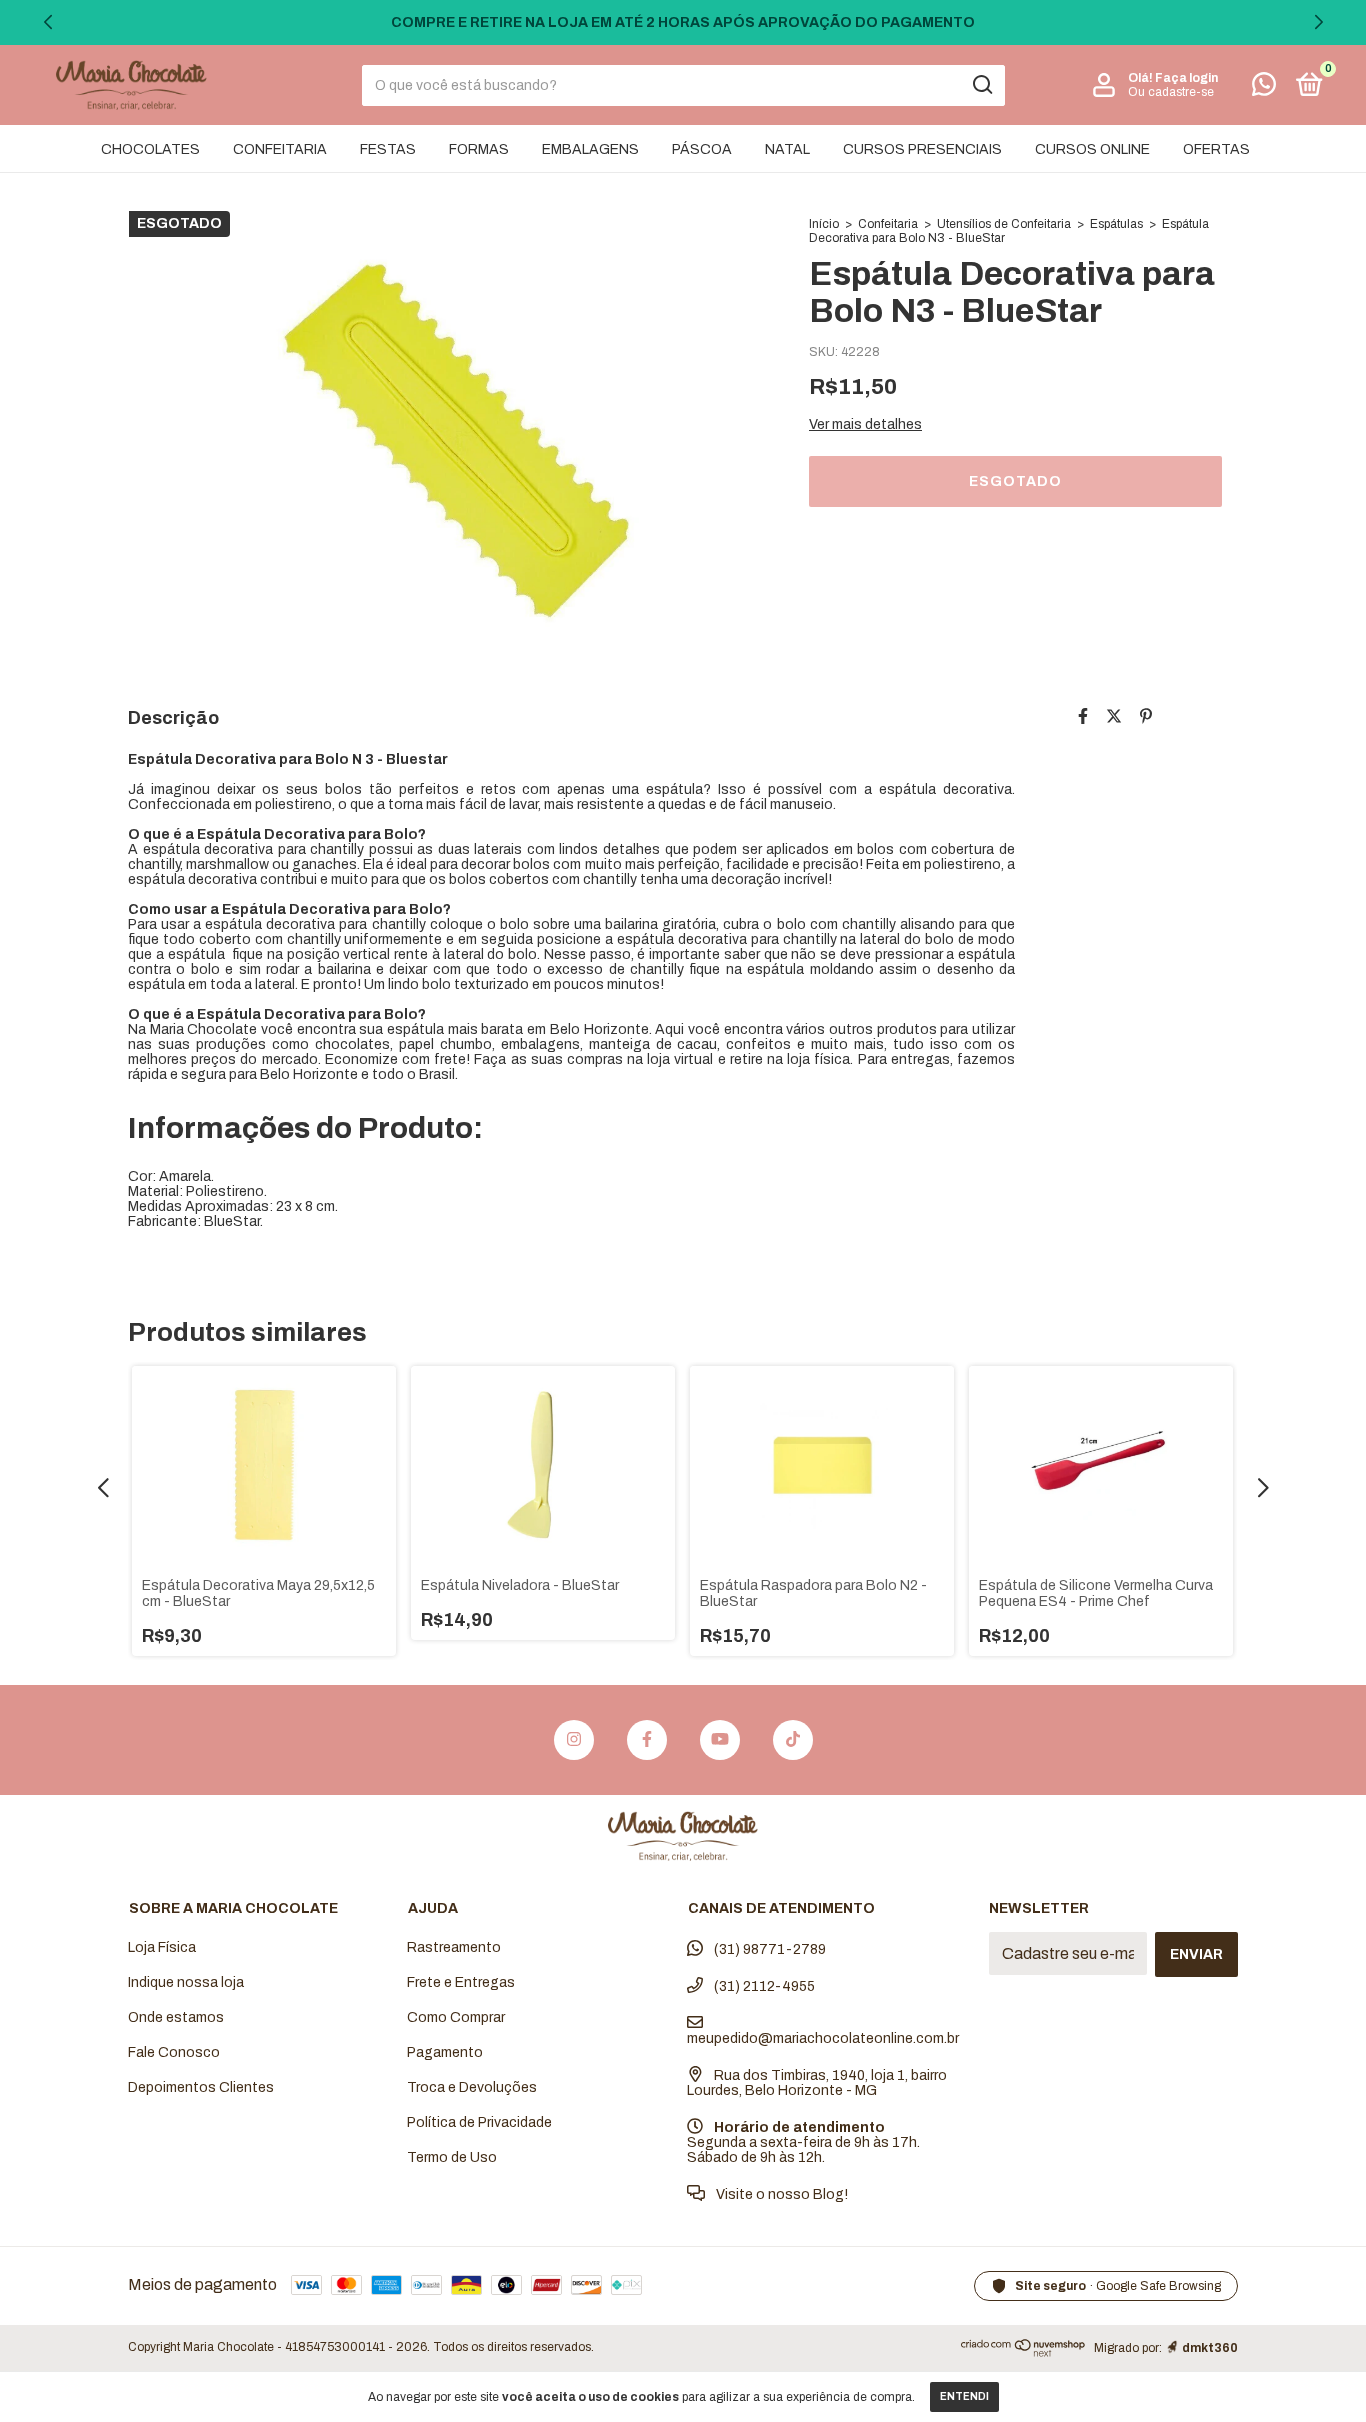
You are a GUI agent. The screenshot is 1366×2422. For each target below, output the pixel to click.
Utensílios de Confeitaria (1004, 224)
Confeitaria (888, 224)
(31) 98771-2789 (768, 1949)
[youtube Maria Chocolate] (720, 1740)
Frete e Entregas (461, 1982)
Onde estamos (176, 2017)
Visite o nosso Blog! (780, 2194)
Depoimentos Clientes (201, 2087)
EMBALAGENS (590, 149)
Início (824, 224)
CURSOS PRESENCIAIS (922, 149)
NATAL (787, 149)
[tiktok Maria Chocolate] (793, 1740)
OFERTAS (1216, 149)
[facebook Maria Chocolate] (647, 1740)
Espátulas (1116, 224)
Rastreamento (454, 1947)
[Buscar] (981, 85)
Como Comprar (456, 2017)
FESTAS (388, 149)
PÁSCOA (702, 149)
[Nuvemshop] (1023, 2352)
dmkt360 (1210, 2348)
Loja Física (162, 1947)
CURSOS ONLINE (1092, 149)
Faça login (1186, 78)
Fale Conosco (174, 2052)
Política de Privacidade (479, 2122)
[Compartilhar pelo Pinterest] (1146, 716)
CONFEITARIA (280, 149)
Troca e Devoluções (472, 2087)
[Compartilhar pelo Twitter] (1114, 716)
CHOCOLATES (150, 149)
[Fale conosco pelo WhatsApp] (1264, 88)
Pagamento (445, 2052)
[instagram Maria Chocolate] (574, 1740)
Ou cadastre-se (1171, 92)
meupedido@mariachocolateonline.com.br (823, 2038)
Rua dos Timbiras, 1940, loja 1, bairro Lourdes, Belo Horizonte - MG (817, 2083)
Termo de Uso (452, 2157)
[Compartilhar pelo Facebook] (1083, 716)
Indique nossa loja (186, 1982)
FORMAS (479, 149)
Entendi (964, 2396)
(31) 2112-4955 (763, 1986)
